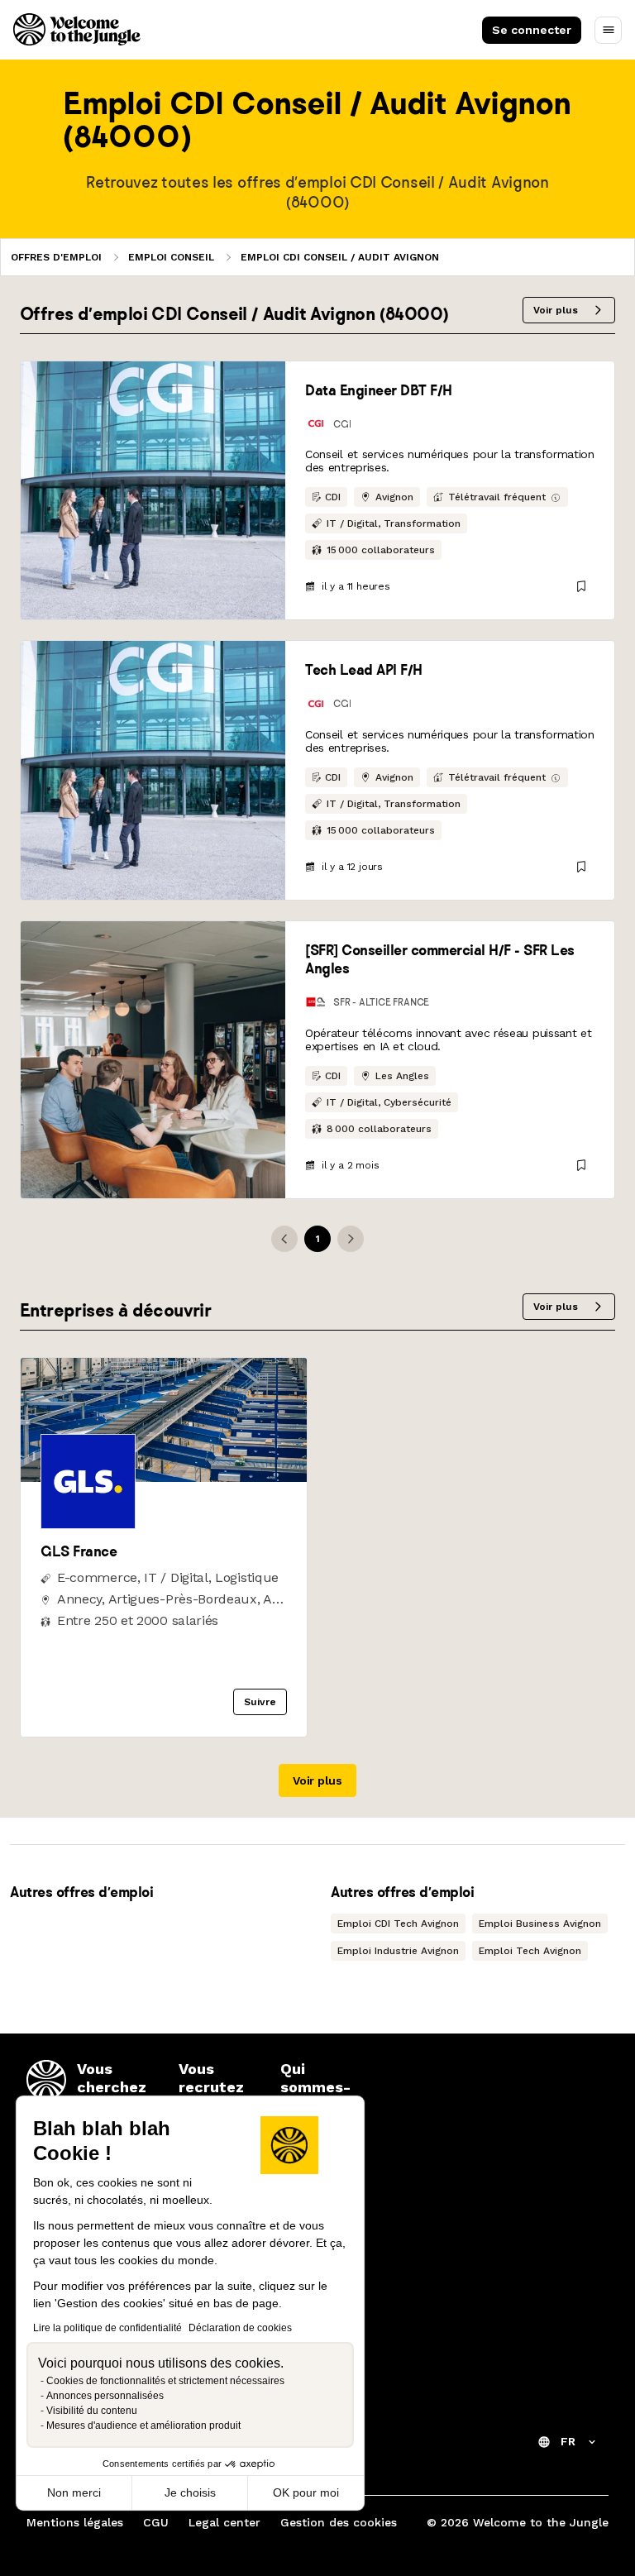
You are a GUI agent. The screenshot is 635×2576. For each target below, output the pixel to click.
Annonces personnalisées (105, 2396)
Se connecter (532, 30)
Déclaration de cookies (240, 2328)
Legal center (224, 2522)
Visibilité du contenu (92, 2411)
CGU (156, 2522)
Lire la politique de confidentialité (107, 2328)
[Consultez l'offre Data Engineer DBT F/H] (153, 490)
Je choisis (190, 2492)
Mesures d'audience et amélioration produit (143, 2425)
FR (568, 2441)
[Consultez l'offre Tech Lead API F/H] (153, 770)
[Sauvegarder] (581, 586)
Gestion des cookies (339, 2522)
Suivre (260, 1702)
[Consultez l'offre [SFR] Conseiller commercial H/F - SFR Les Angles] (153, 1060)
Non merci (74, 2492)
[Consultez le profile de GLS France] (164, 1477)
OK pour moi (306, 2492)
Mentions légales (75, 2522)
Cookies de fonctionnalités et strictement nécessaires (165, 2381)
